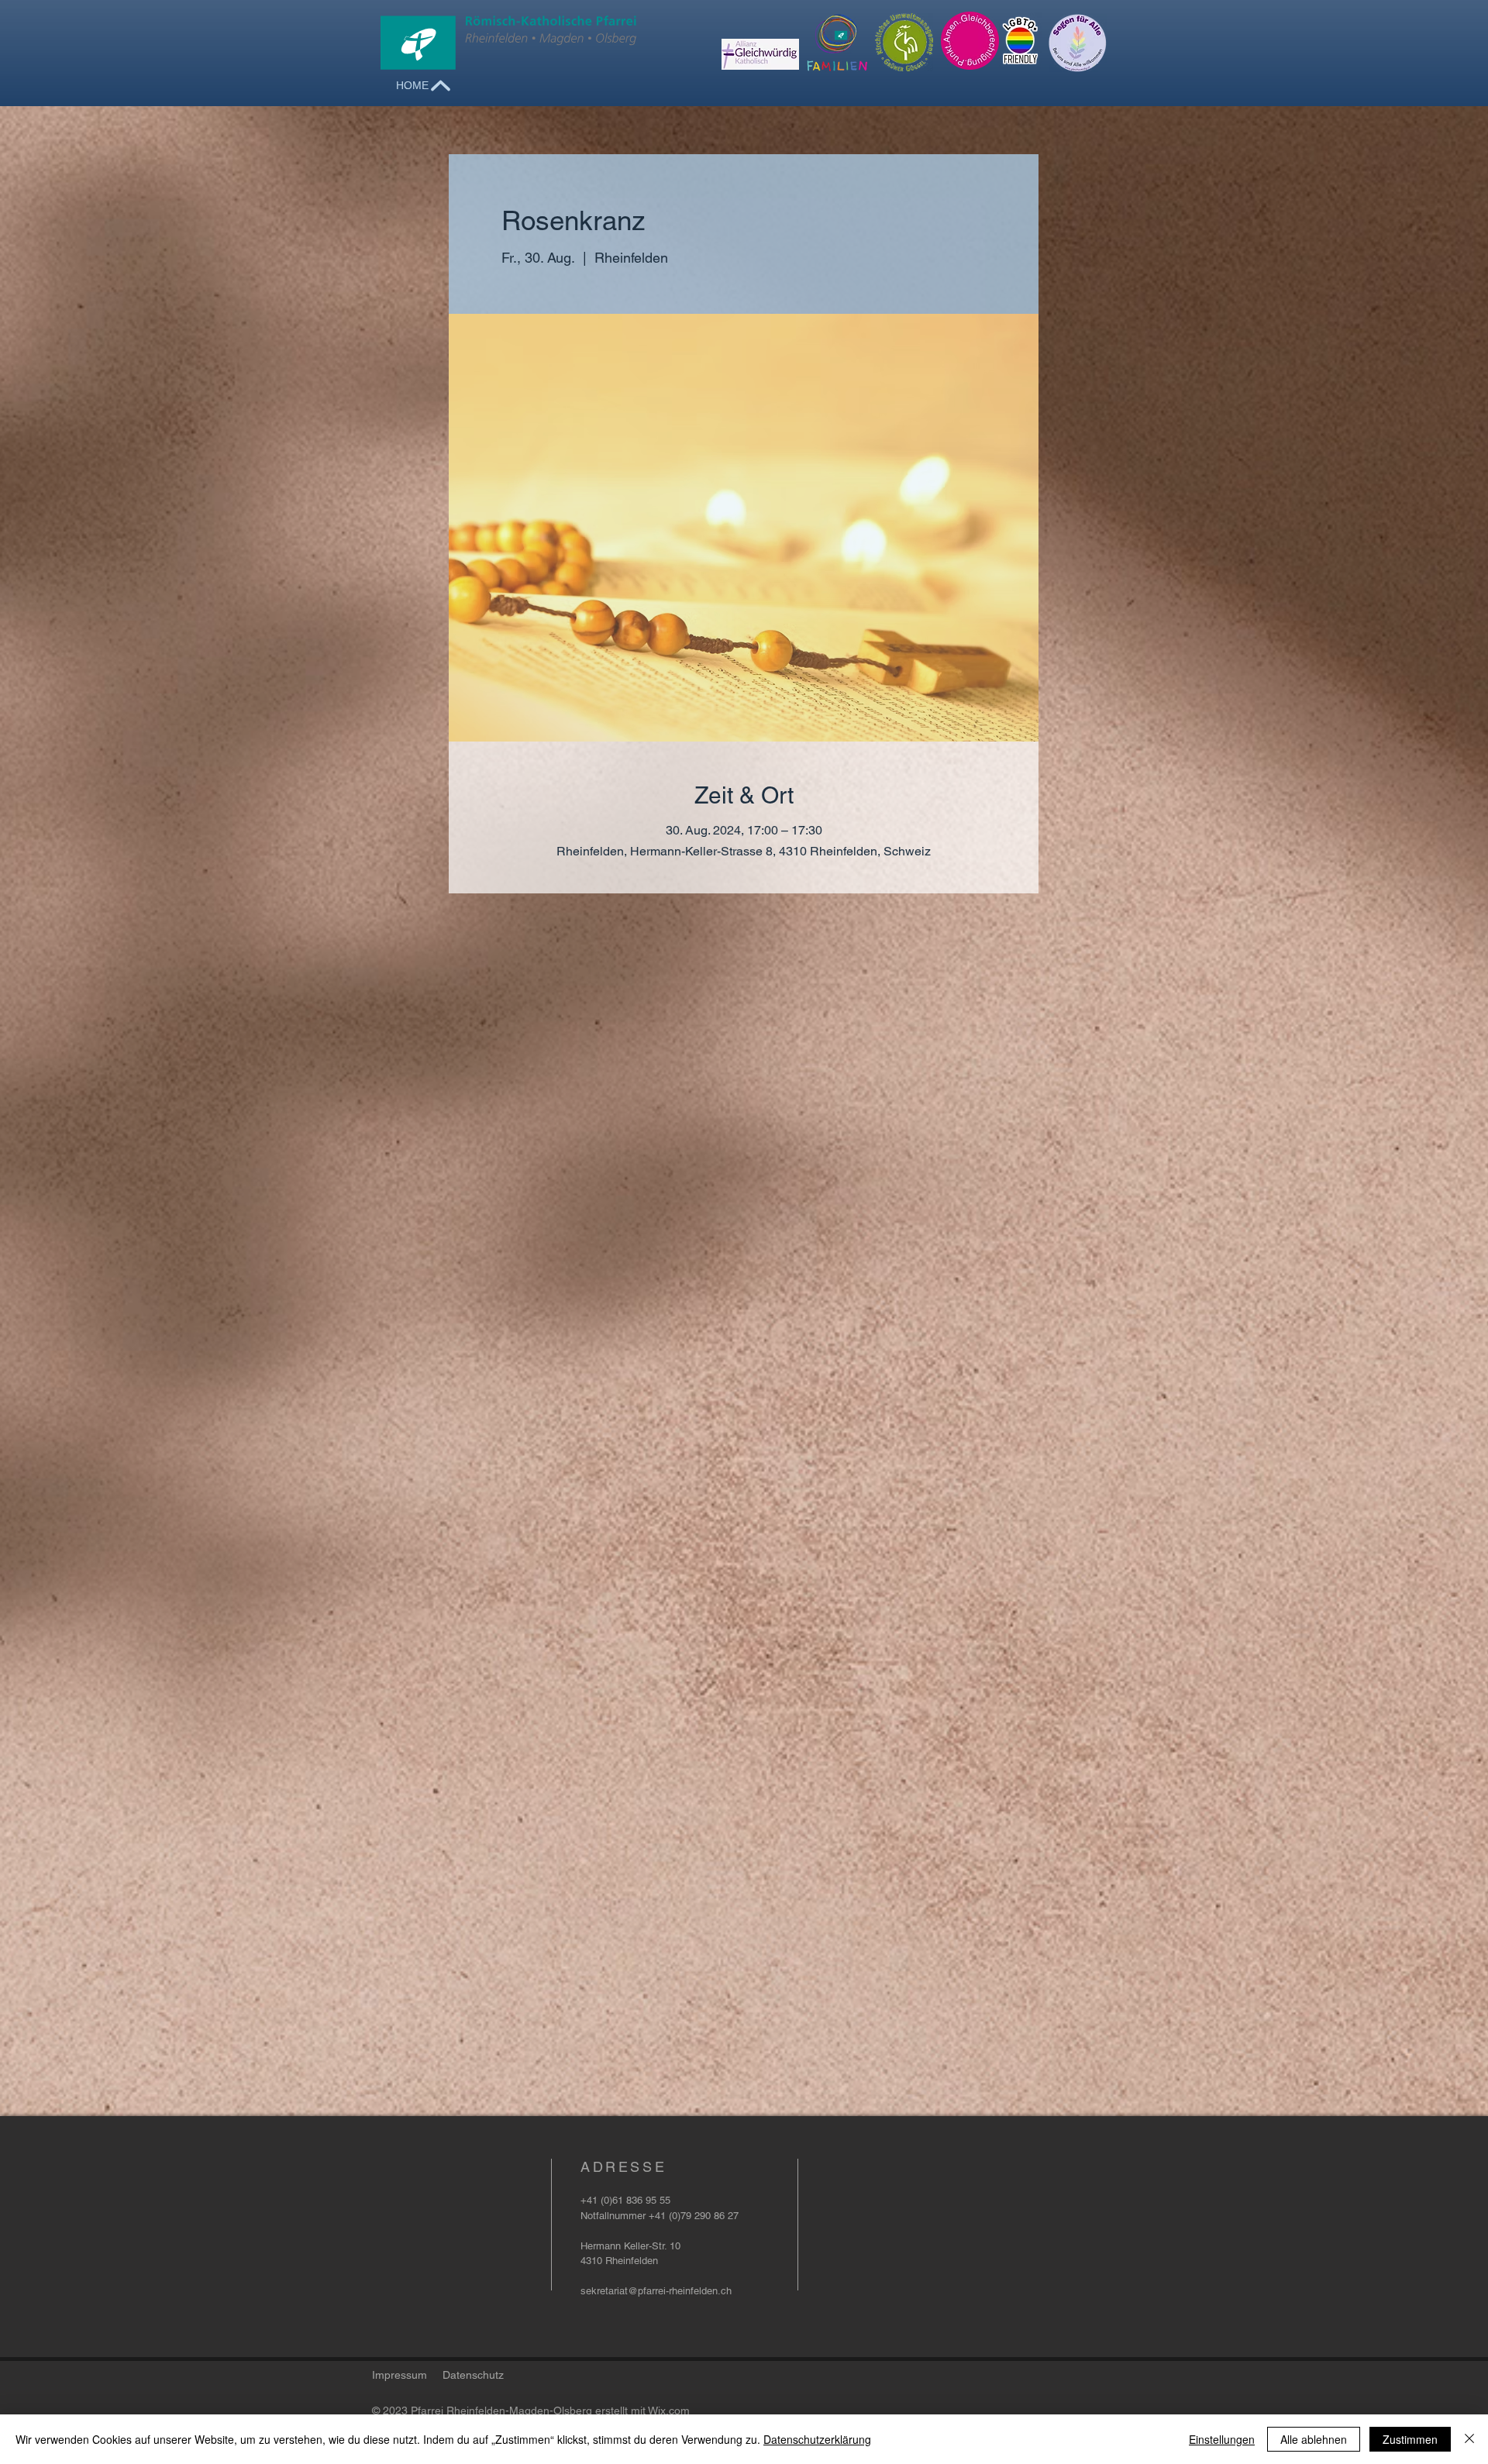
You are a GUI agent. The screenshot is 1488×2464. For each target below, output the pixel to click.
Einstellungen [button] (1222, 2439)
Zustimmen (1410, 2439)
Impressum (400, 2375)
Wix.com (669, 2411)
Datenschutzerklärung (817, 2439)
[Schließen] (1469, 2439)
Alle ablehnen (1314, 2439)
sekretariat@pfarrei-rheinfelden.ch (656, 2291)
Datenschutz (473, 2375)
